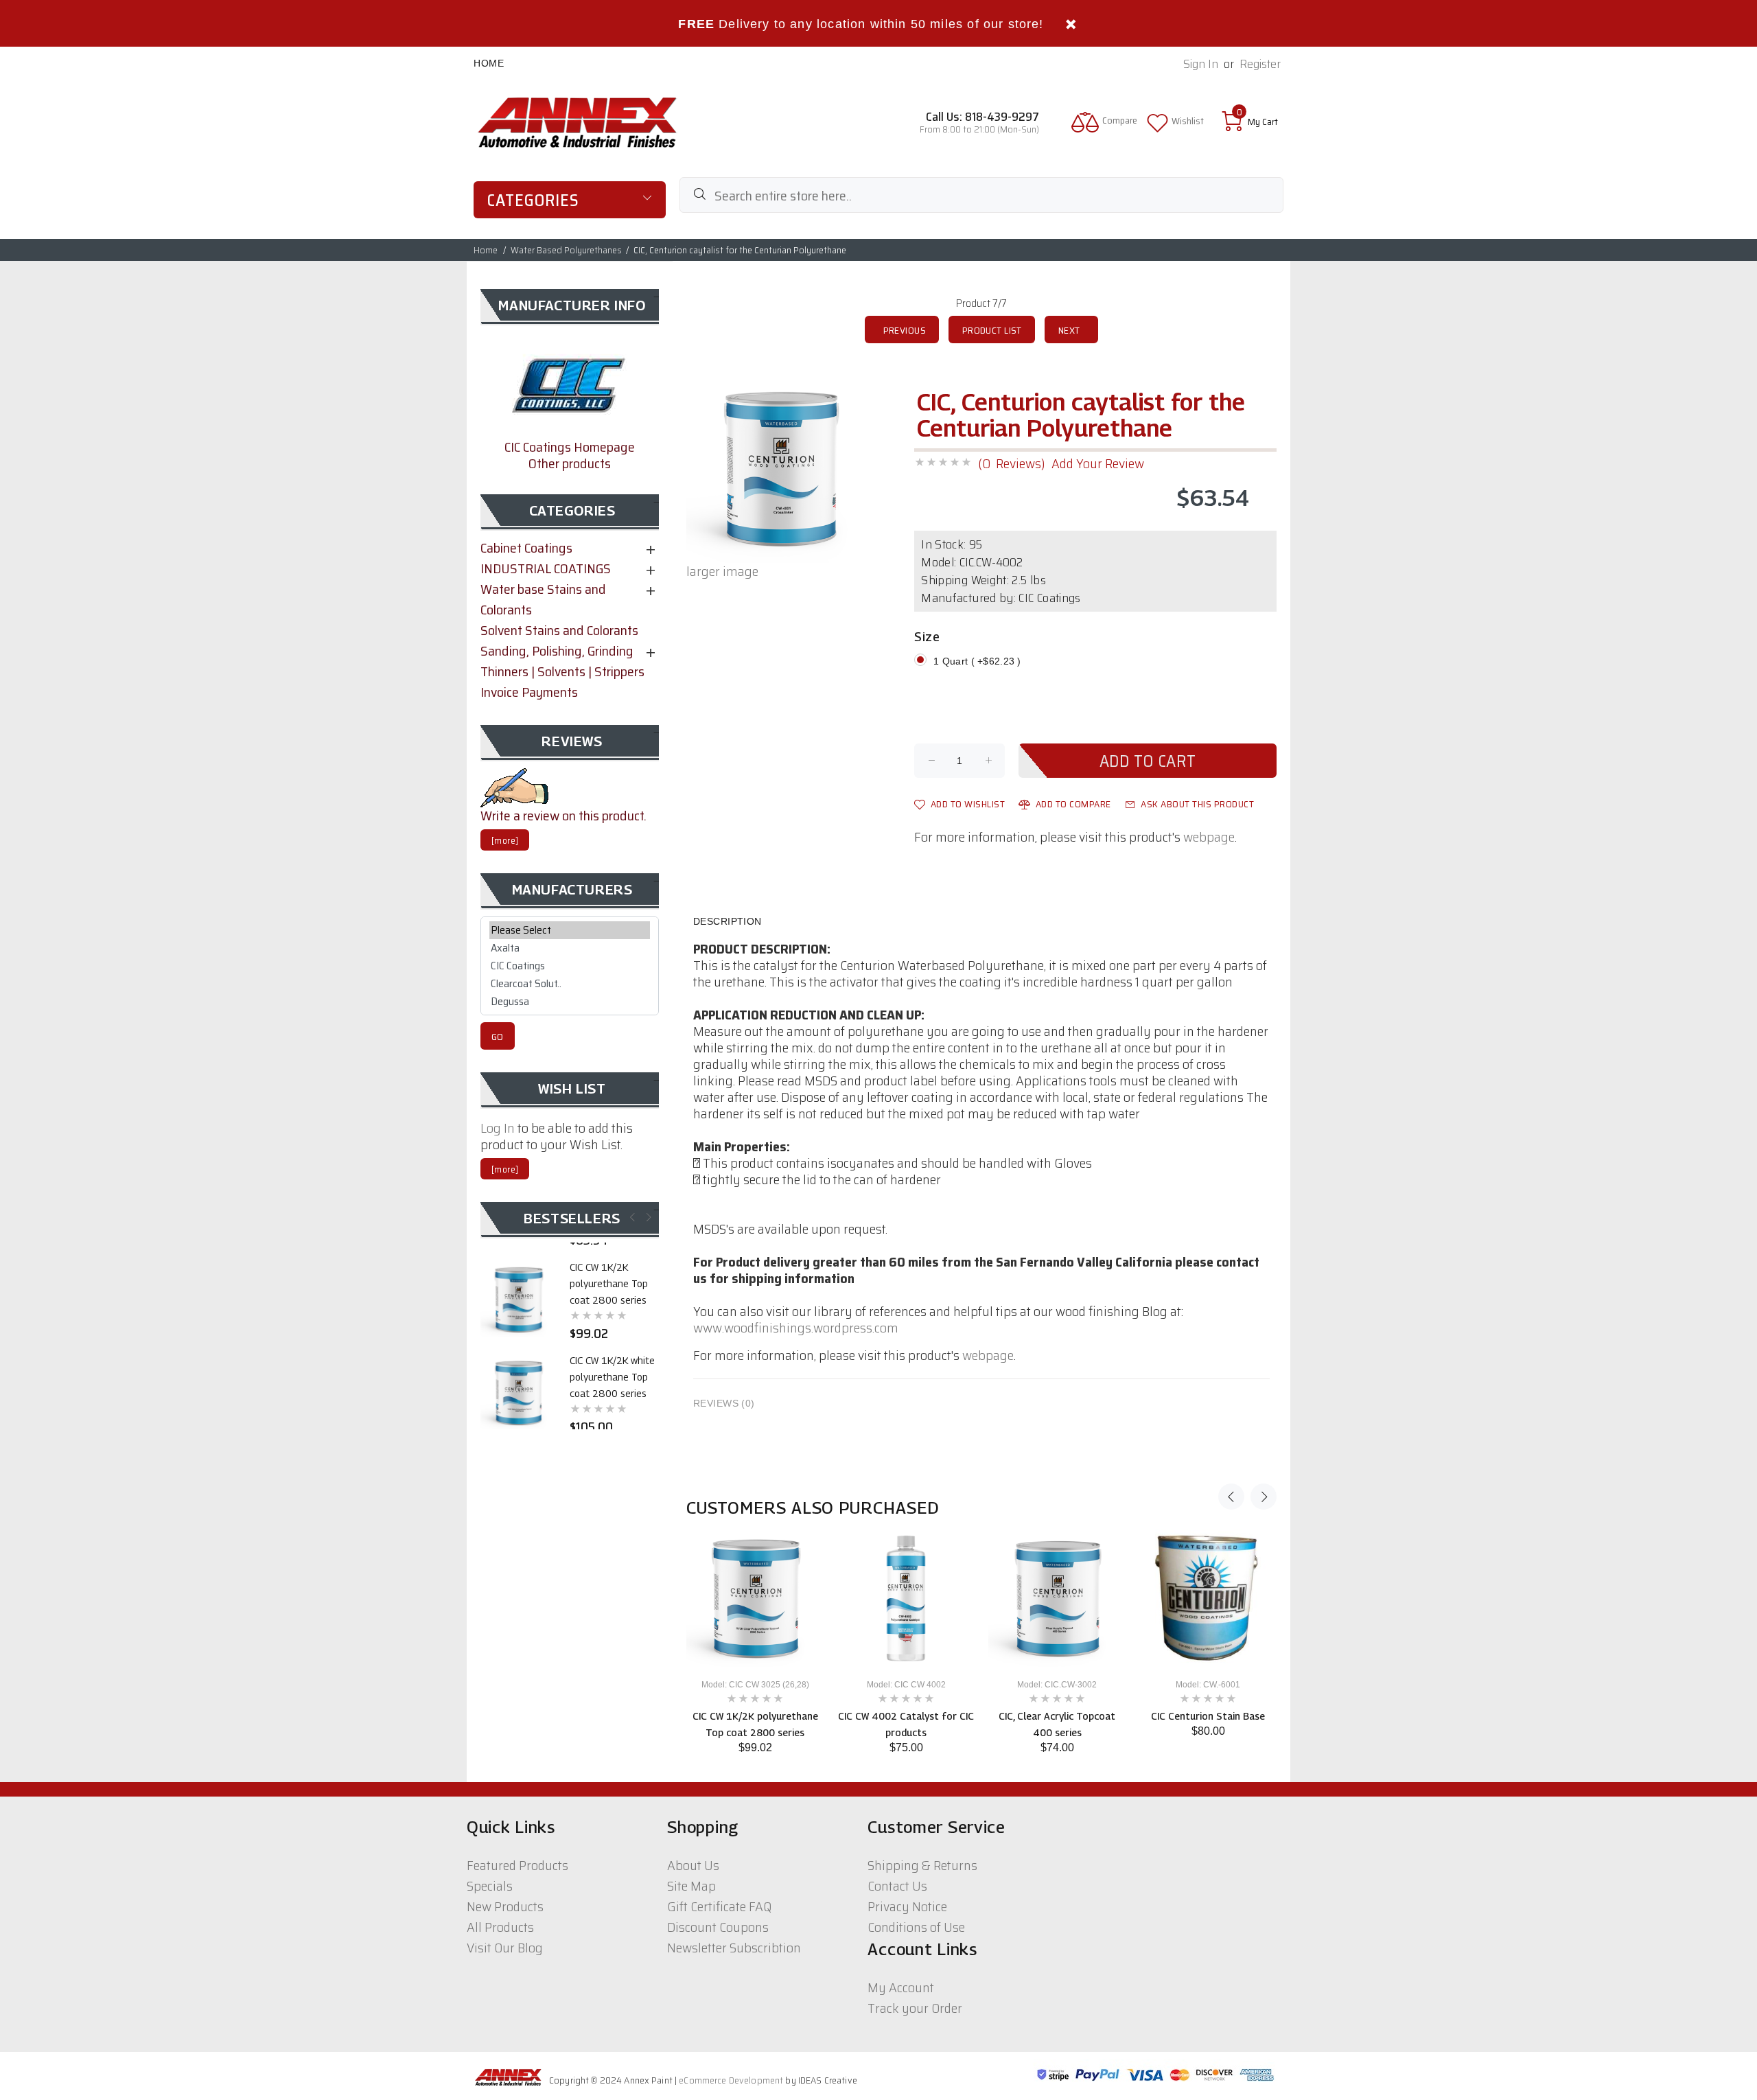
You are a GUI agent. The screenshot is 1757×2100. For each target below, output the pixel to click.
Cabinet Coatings (526, 548)
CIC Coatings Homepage (570, 447)
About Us (693, 1865)
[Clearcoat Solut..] (570, 984)
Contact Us (897, 1886)
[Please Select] (570, 930)
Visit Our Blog (505, 1948)
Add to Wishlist (968, 804)
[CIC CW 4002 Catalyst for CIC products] (906, 1598)
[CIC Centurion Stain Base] (1208, 1598)
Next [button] (1264, 1497)
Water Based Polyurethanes (566, 250)
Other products (570, 463)
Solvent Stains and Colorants (559, 630)
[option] (755, 1642)
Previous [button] (1231, 1497)
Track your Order (915, 2008)
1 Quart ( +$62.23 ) (977, 661)
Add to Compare (1073, 804)
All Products (500, 1927)
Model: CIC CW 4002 (906, 1685)
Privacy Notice (907, 1906)
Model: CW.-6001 (1208, 1685)
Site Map (691, 1886)
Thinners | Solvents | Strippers (562, 671)
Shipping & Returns (922, 1865)
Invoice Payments (529, 692)
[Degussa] (570, 1002)
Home (489, 63)
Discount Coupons (718, 1927)
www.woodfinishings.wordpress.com (796, 1328)
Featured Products (517, 1865)
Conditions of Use (916, 1927)
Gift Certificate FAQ (719, 1906)
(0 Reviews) (1011, 463)
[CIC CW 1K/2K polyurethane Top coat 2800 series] (755, 1598)
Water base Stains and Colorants (543, 599)
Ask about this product (1197, 804)
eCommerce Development (731, 2080)
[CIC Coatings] (570, 966)
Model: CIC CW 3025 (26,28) (755, 1685)
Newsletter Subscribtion (734, 1948)
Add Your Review (1098, 463)
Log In (498, 1128)
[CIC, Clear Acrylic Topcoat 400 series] (1057, 1598)
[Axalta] (570, 948)
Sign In (1201, 64)
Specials (490, 1886)
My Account (901, 1987)
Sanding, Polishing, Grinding (557, 651)
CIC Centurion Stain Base (1208, 1716)
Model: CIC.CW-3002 (1057, 1685)
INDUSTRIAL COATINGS (546, 568)
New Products (505, 1906)
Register (1260, 64)
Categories (533, 200)
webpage (1209, 837)
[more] (505, 841)
